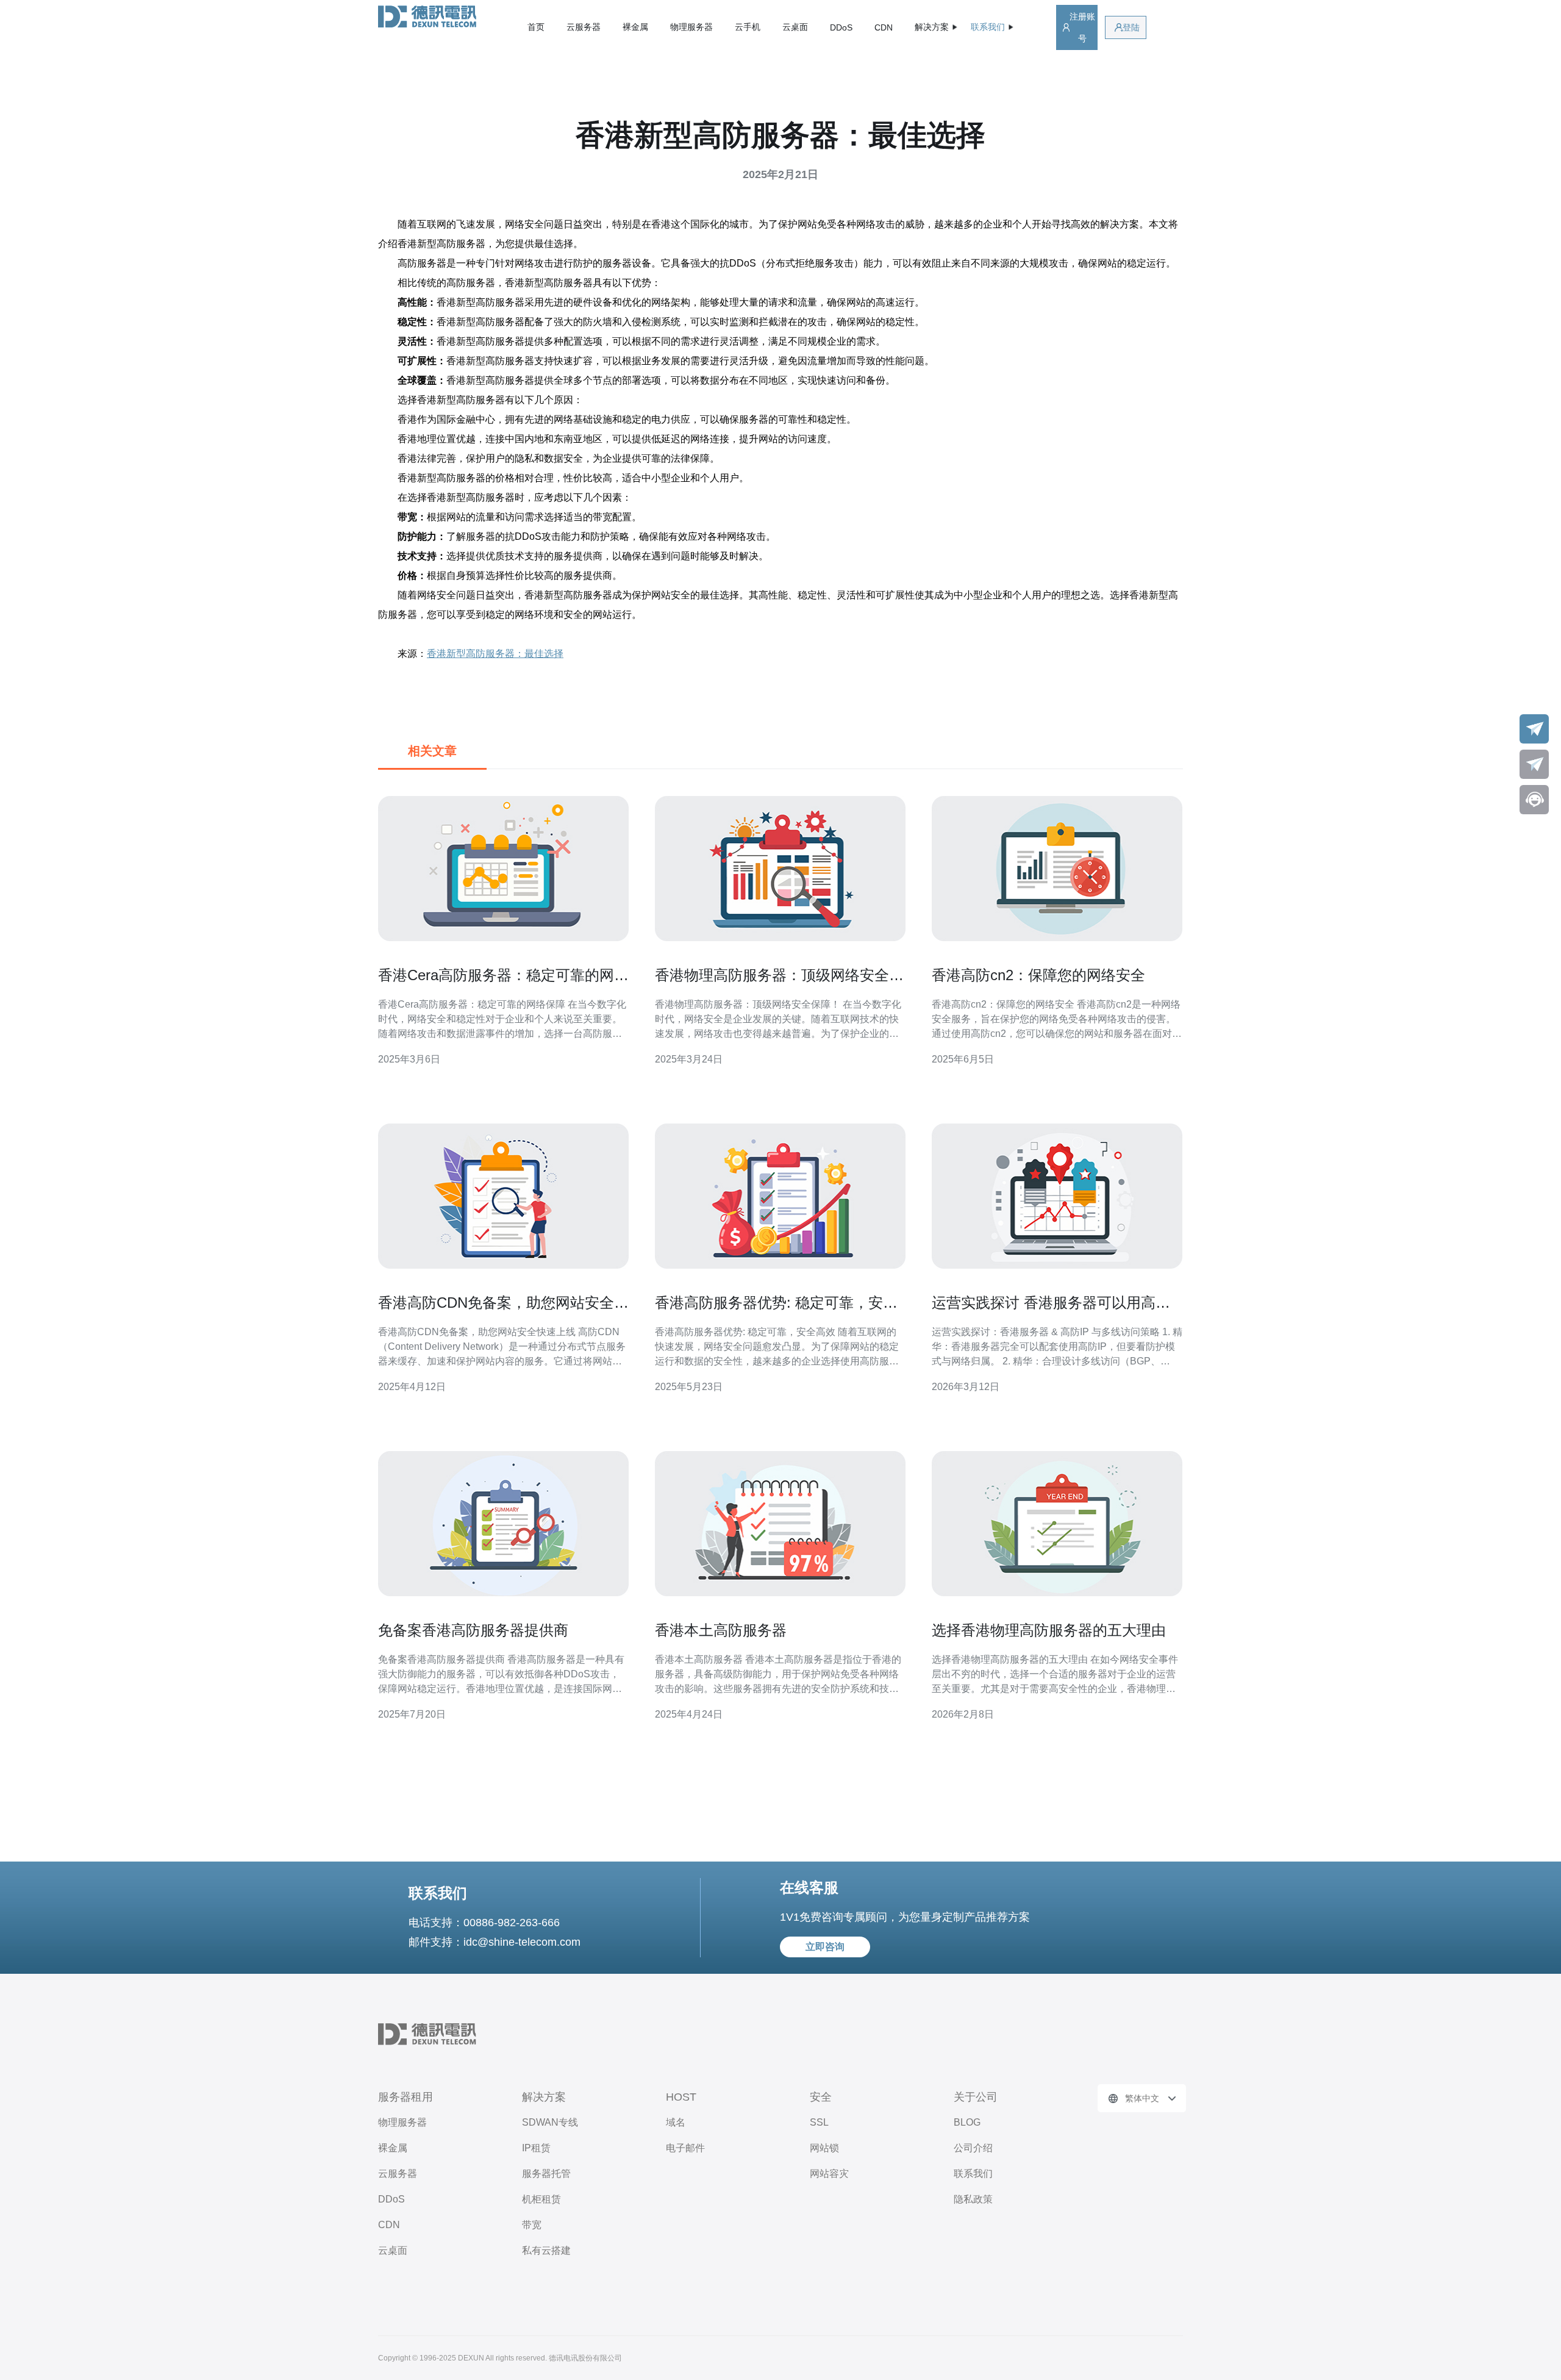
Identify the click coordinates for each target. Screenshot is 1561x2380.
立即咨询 (825, 1947)
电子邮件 (685, 2148)
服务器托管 (546, 2174)
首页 (536, 27)
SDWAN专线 (550, 2122)
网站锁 (824, 2148)
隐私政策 (973, 2199)
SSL (819, 2122)
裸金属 (635, 27)
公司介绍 (973, 2148)
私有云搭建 (546, 2250)
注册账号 (1082, 27)
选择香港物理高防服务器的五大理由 (1049, 1630)
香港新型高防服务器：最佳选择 (495, 654)
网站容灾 (829, 2174)
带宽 (532, 2225)
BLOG (967, 2122)
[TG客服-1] (1534, 729)
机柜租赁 (541, 2199)
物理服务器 (691, 27)
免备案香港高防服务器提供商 (473, 1630)
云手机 (748, 27)
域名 (676, 2122)
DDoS (841, 27)
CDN (884, 27)
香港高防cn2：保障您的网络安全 (1038, 975)
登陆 (1131, 27)
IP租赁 (536, 2148)
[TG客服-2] (1534, 764)
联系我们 (973, 2174)
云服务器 (584, 27)
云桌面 (795, 27)
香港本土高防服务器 (721, 1630)
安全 (821, 2097)
